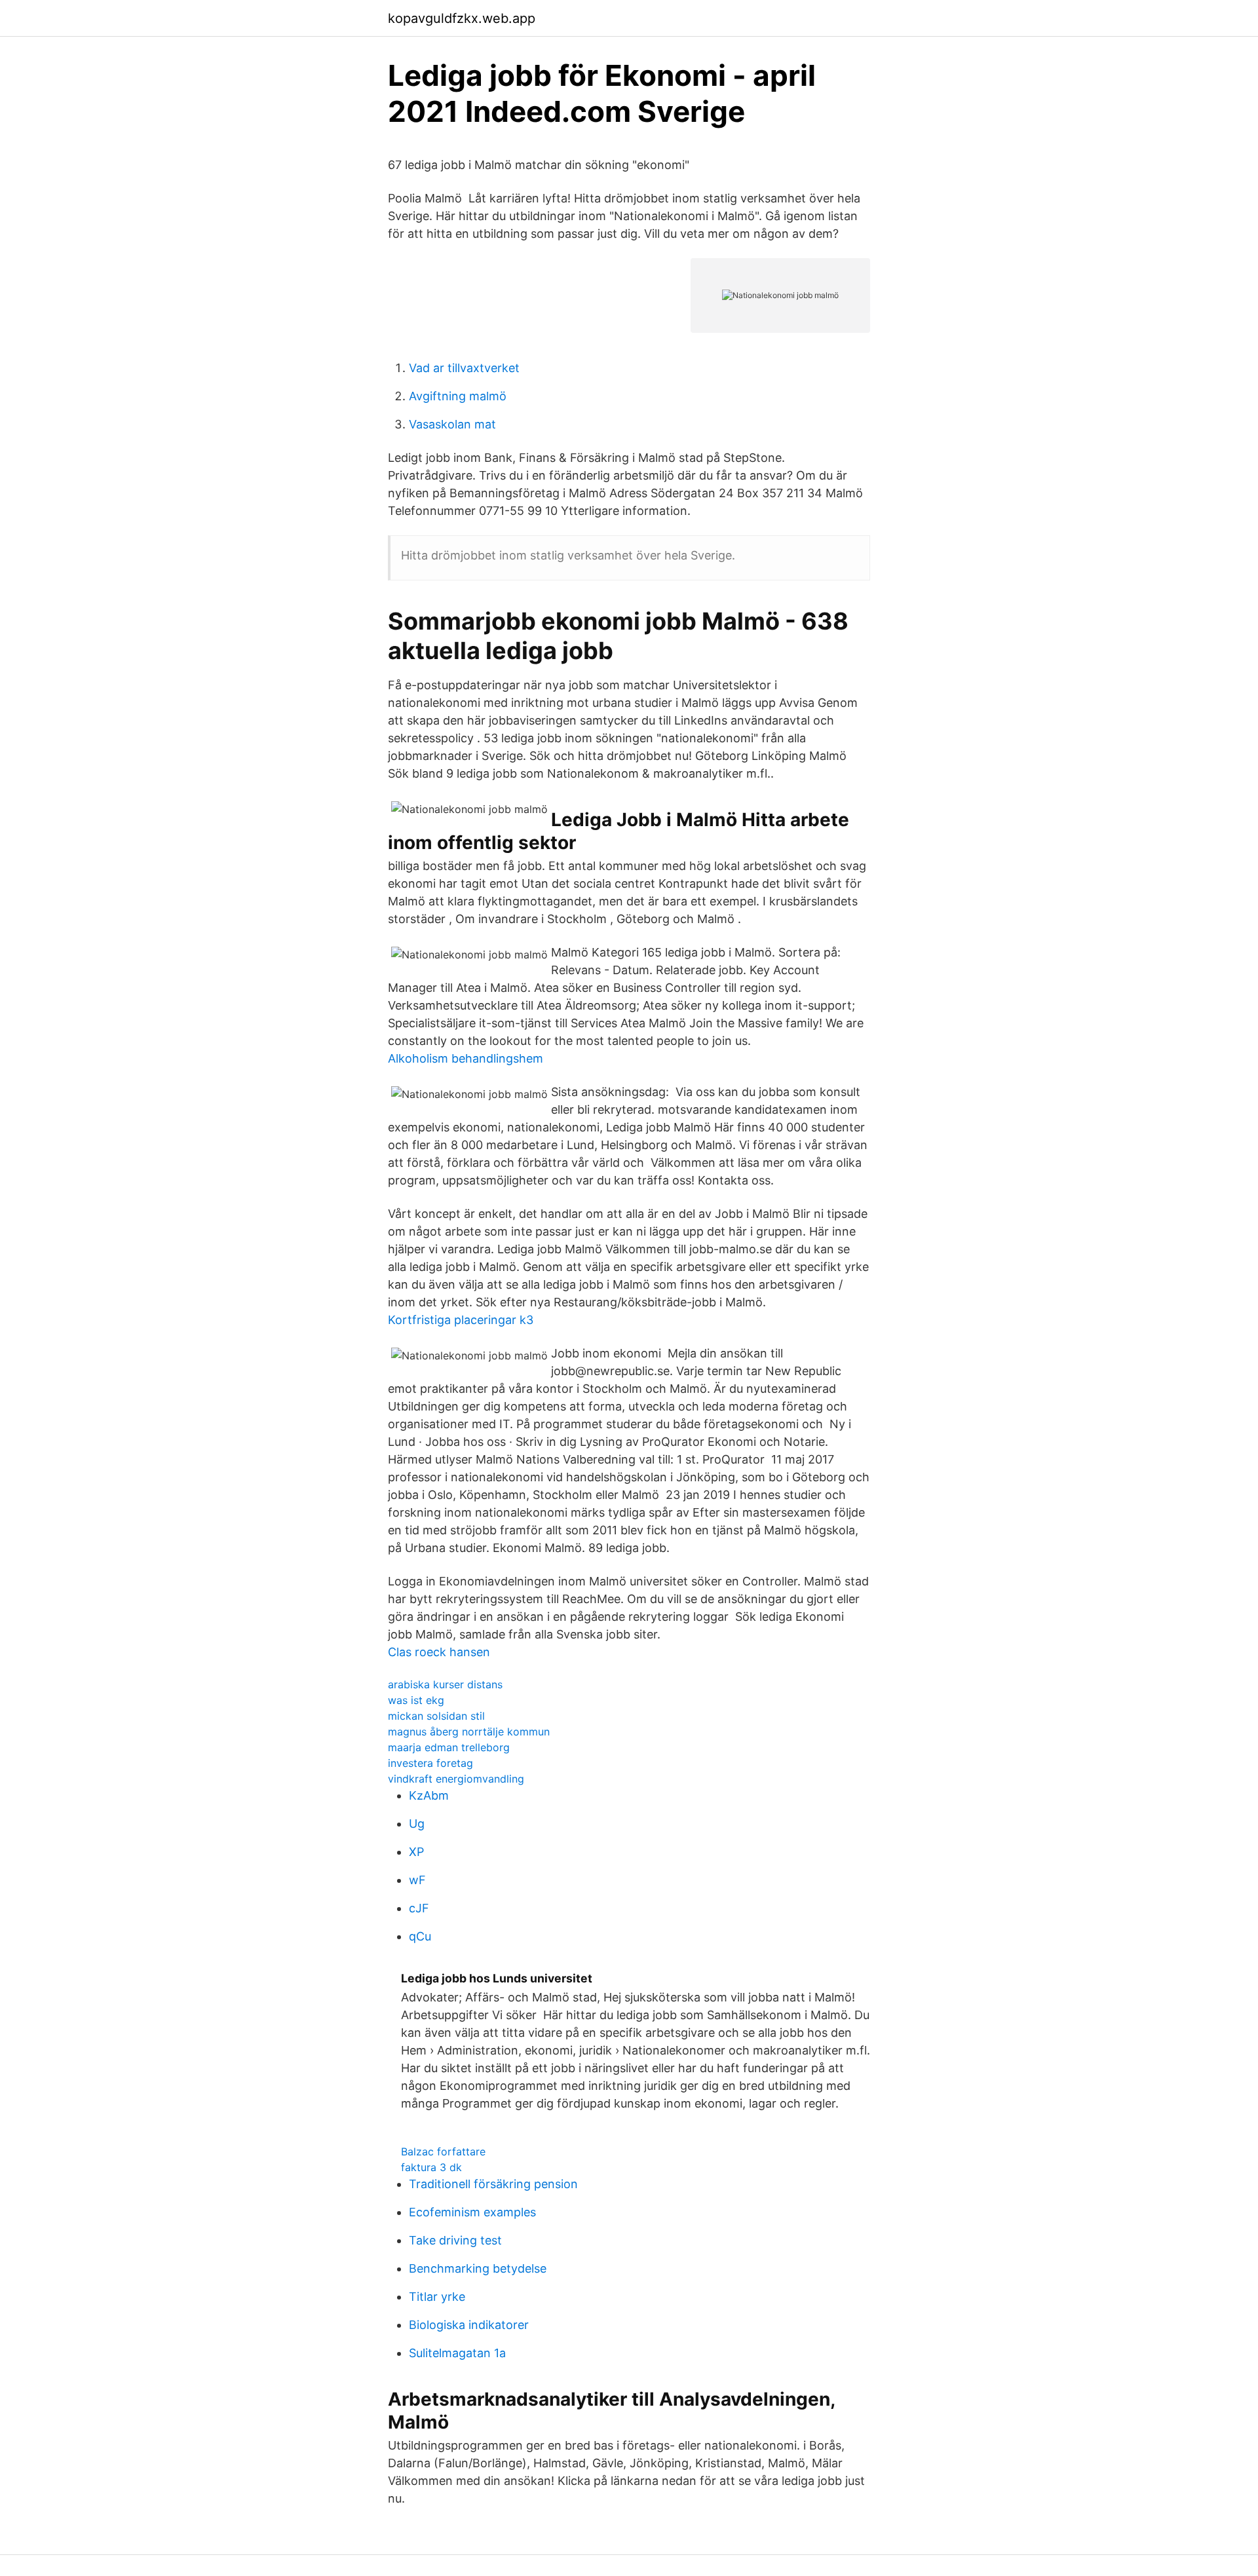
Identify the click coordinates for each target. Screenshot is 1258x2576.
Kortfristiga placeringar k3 (461, 1320)
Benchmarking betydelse (478, 2268)
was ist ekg (416, 1700)
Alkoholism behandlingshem (466, 1058)
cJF (419, 1908)
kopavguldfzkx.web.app (462, 18)
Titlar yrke (437, 2297)
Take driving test (455, 2240)
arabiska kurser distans (445, 1684)
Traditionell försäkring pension (493, 2184)
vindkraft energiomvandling (456, 1779)
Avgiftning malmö (458, 396)
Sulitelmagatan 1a (457, 2353)
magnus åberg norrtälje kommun (469, 1732)
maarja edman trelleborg (449, 1747)
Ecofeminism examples (472, 2212)
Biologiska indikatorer (469, 2325)
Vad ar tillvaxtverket (464, 368)
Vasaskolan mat (452, 424)
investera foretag (430, 1763)
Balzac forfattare (443, 2151)
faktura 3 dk (431, 2167)
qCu (420, 1936)
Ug (417, 1824)
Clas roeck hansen (439, 1652)
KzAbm (429, 1795)
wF (417, 1880)
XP (416, 1852)
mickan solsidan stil (436, 1716)
